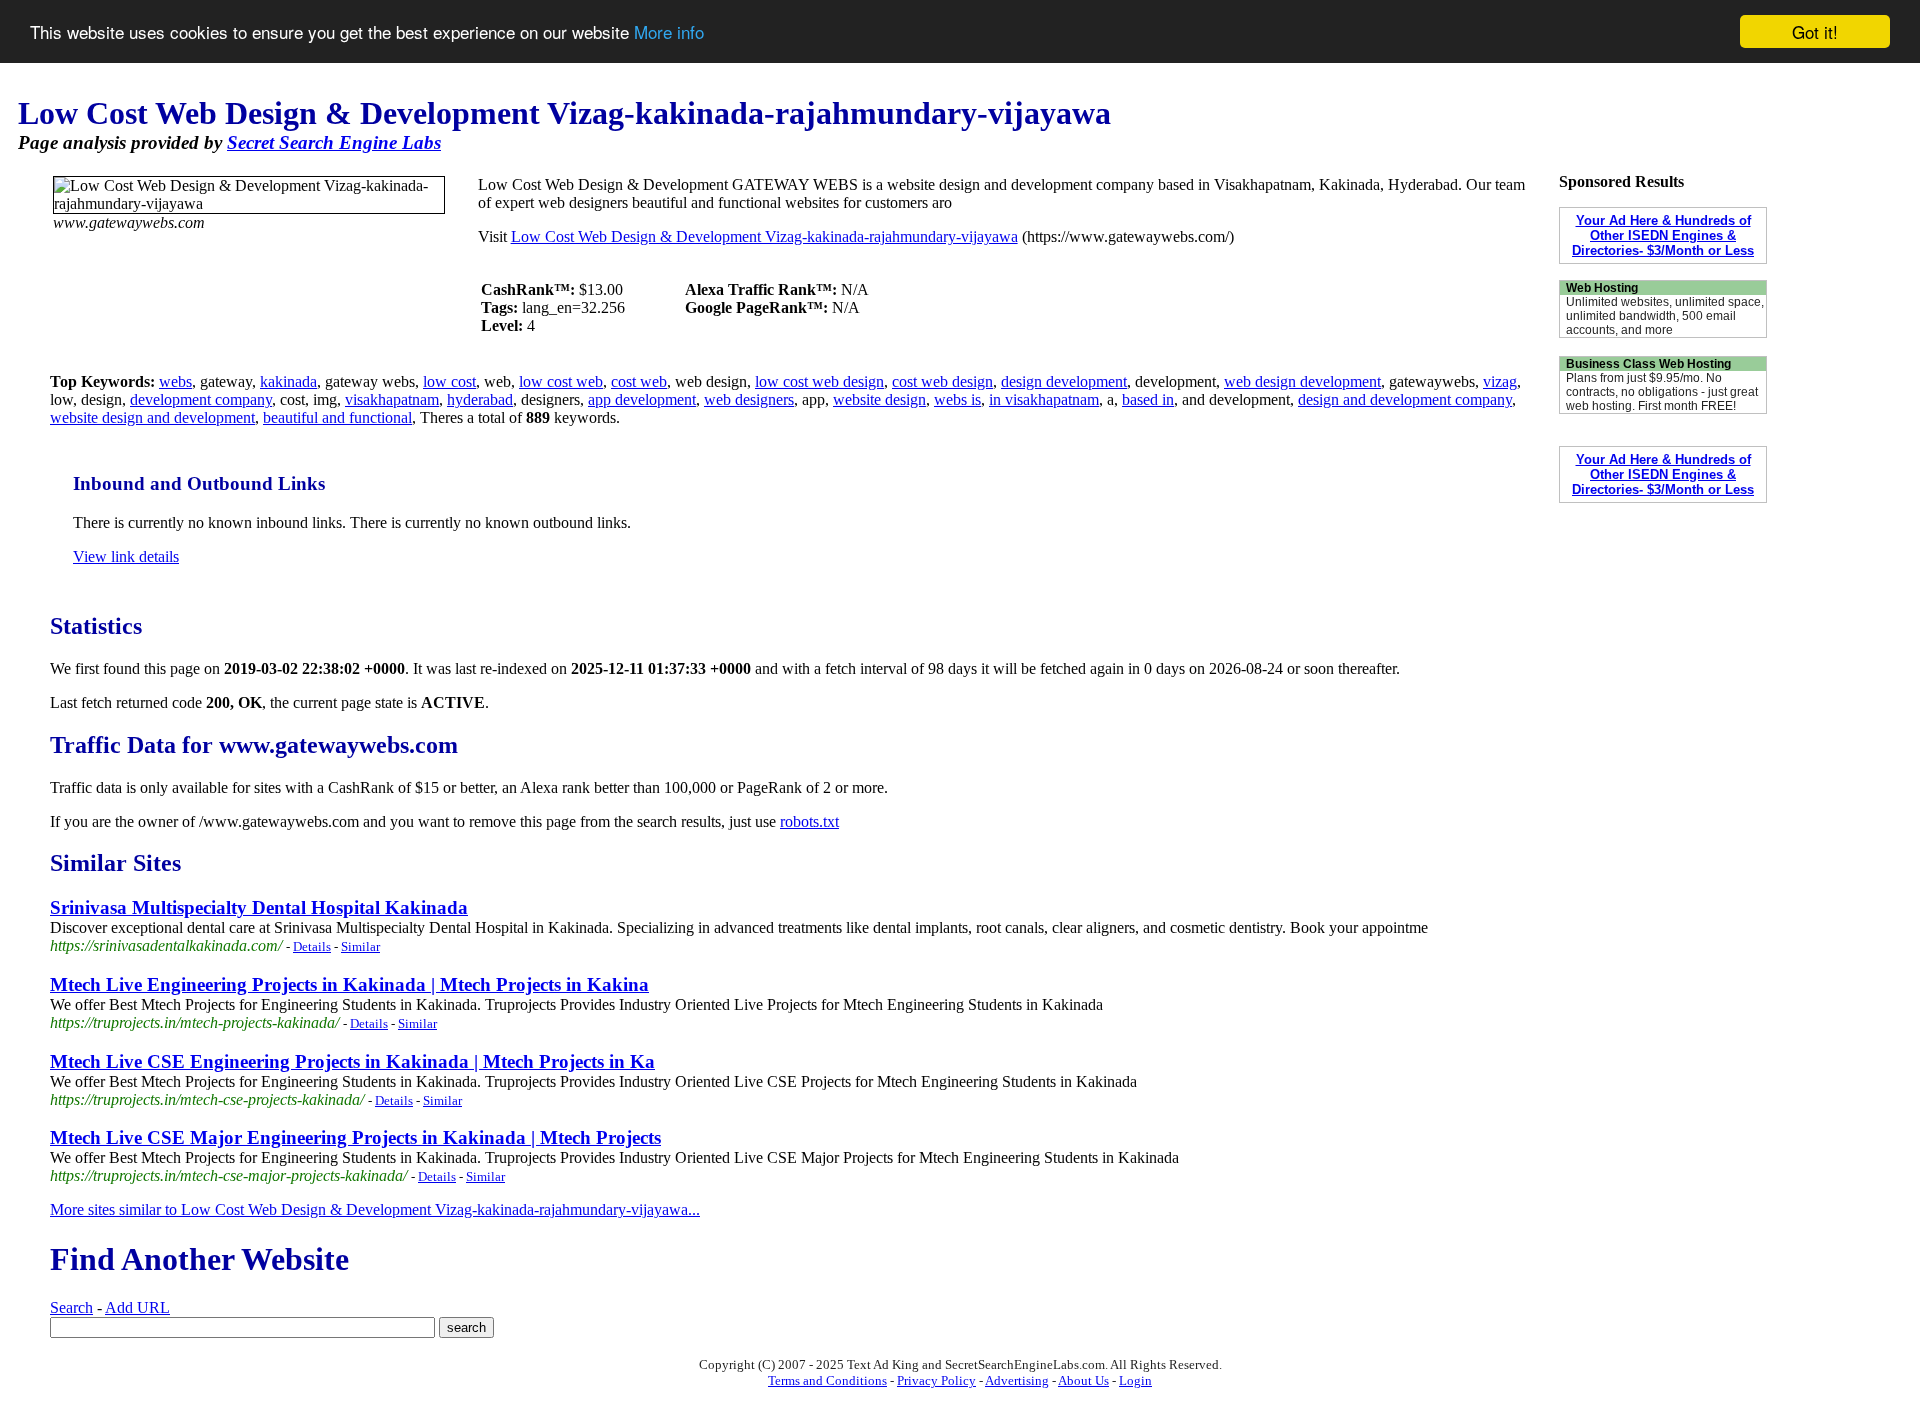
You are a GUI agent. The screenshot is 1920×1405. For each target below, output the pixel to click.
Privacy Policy (936, 1380)
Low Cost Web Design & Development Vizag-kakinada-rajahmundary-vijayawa (764, 236)
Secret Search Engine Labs (334, 142)
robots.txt (809, 821)
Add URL (137, 1307)
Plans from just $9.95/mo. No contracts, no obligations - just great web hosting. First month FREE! (1662, 392)
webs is (957, 399)
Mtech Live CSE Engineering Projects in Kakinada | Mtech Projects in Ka (352, 1061)
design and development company (1405, 399)
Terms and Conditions (827, 1380)
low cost (449, 381)
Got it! (1815, 31)
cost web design (942, 381)
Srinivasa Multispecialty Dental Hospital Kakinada (259, 907)
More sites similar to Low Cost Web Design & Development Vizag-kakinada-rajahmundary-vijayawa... (375, 1209)
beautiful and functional (337, 417)
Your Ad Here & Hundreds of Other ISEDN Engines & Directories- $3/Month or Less (1663, 235)
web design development (1302, 381)
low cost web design (819, 381)
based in (1148, 399)
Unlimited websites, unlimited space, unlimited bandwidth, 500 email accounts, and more (1665, 316)
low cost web (561, 381)
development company (201, 399)
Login (1135, 1380)
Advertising (1017, 1380)
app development (642, 399)
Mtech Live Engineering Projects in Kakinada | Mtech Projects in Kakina (349, 984)
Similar (360, 946)
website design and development (152, 417)
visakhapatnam (392, 399)
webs (175, 381)
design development (1064, 381)
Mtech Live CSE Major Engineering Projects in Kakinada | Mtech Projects (355, 1137)
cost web (639, 381)
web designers (749, 399)
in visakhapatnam (1044, 399)
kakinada (288, 381)
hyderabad (480, 399)
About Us (1083, 1380)
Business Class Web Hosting (1648, 364)
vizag (1500, 381)
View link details (126, 556)
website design (879, 399)
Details (312, 946)
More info (669, 32)
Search (71, 1307)
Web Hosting (1602, 288)
